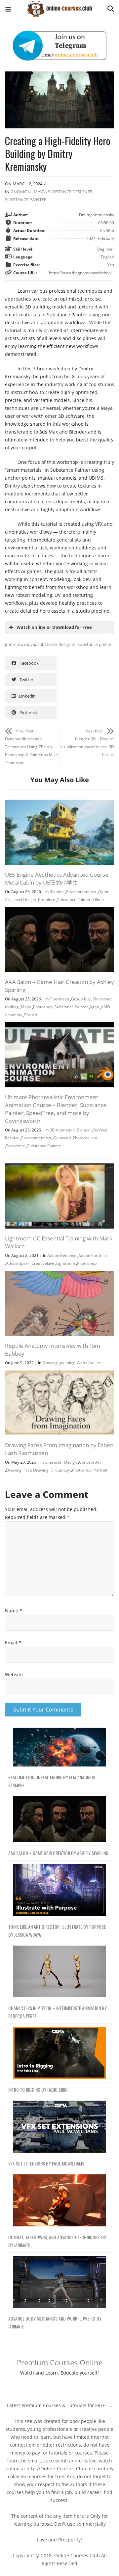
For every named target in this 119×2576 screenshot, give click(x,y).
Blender (57, 892)
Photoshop (43, 1007)
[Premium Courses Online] (59, 6)
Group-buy (81, 999)
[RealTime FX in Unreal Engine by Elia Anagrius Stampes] (59, 1747)
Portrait (100, 1470)
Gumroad (62, 1138)
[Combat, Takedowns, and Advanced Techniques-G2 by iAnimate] (59, 2201)
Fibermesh (59, 999)
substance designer (56, 644)
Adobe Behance (62, 1255)
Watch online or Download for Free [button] (54, 627)
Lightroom (66, 1263)
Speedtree (16, 1146)
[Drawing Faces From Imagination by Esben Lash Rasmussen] (59, 1374)
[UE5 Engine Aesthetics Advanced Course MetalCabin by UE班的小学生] (59, 803)
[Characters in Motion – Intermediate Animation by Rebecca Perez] (59, 1972)
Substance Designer (70, 192)
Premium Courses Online (60, 2362)
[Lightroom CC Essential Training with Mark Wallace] (59, 1167)
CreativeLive (43, 1263)
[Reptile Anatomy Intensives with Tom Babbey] (59, 1275)
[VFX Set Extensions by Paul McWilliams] (59, 2127)
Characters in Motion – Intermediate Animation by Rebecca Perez (58, 2012)
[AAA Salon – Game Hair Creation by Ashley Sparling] (59, 911)
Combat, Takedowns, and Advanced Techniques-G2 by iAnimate (57, 2241)
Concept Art (90, 1462)
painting (67, 1363)
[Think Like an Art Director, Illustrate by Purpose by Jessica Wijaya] (59, 1890)
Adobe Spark (18, 1263)
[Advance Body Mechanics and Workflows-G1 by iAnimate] (59, 2282)
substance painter (95, 644)
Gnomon (21, 192)
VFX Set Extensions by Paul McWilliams (46, 2163)
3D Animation (62, 1130)
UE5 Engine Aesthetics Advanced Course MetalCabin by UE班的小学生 (57, 878)
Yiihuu (98, 900)
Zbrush (31, 1015)
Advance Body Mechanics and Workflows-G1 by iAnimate (55, 2322)
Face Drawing (36, 1470)
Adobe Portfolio (93, 1255)
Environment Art (81, 892)
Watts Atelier (89, 1363)
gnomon (13, 644)
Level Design (24, 900)
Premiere (47, 900)
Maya (39, 192)
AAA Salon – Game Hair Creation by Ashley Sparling (58, 1853)
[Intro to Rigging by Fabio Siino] (59, 2053)
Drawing (50, 1363)
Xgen (95, 1007)
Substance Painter (26, 199)
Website (14, 1674)
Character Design (61, 1462)
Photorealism (85, 1138)
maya (30, 644)
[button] (8, 10)
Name (14, 1611)
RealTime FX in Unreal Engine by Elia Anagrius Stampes (52, 1781)
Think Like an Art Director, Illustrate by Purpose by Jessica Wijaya (57, 1931)
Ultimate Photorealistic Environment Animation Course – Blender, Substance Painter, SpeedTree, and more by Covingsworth (56, 1109)
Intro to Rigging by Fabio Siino (38, 2090)
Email (13, 1643)
